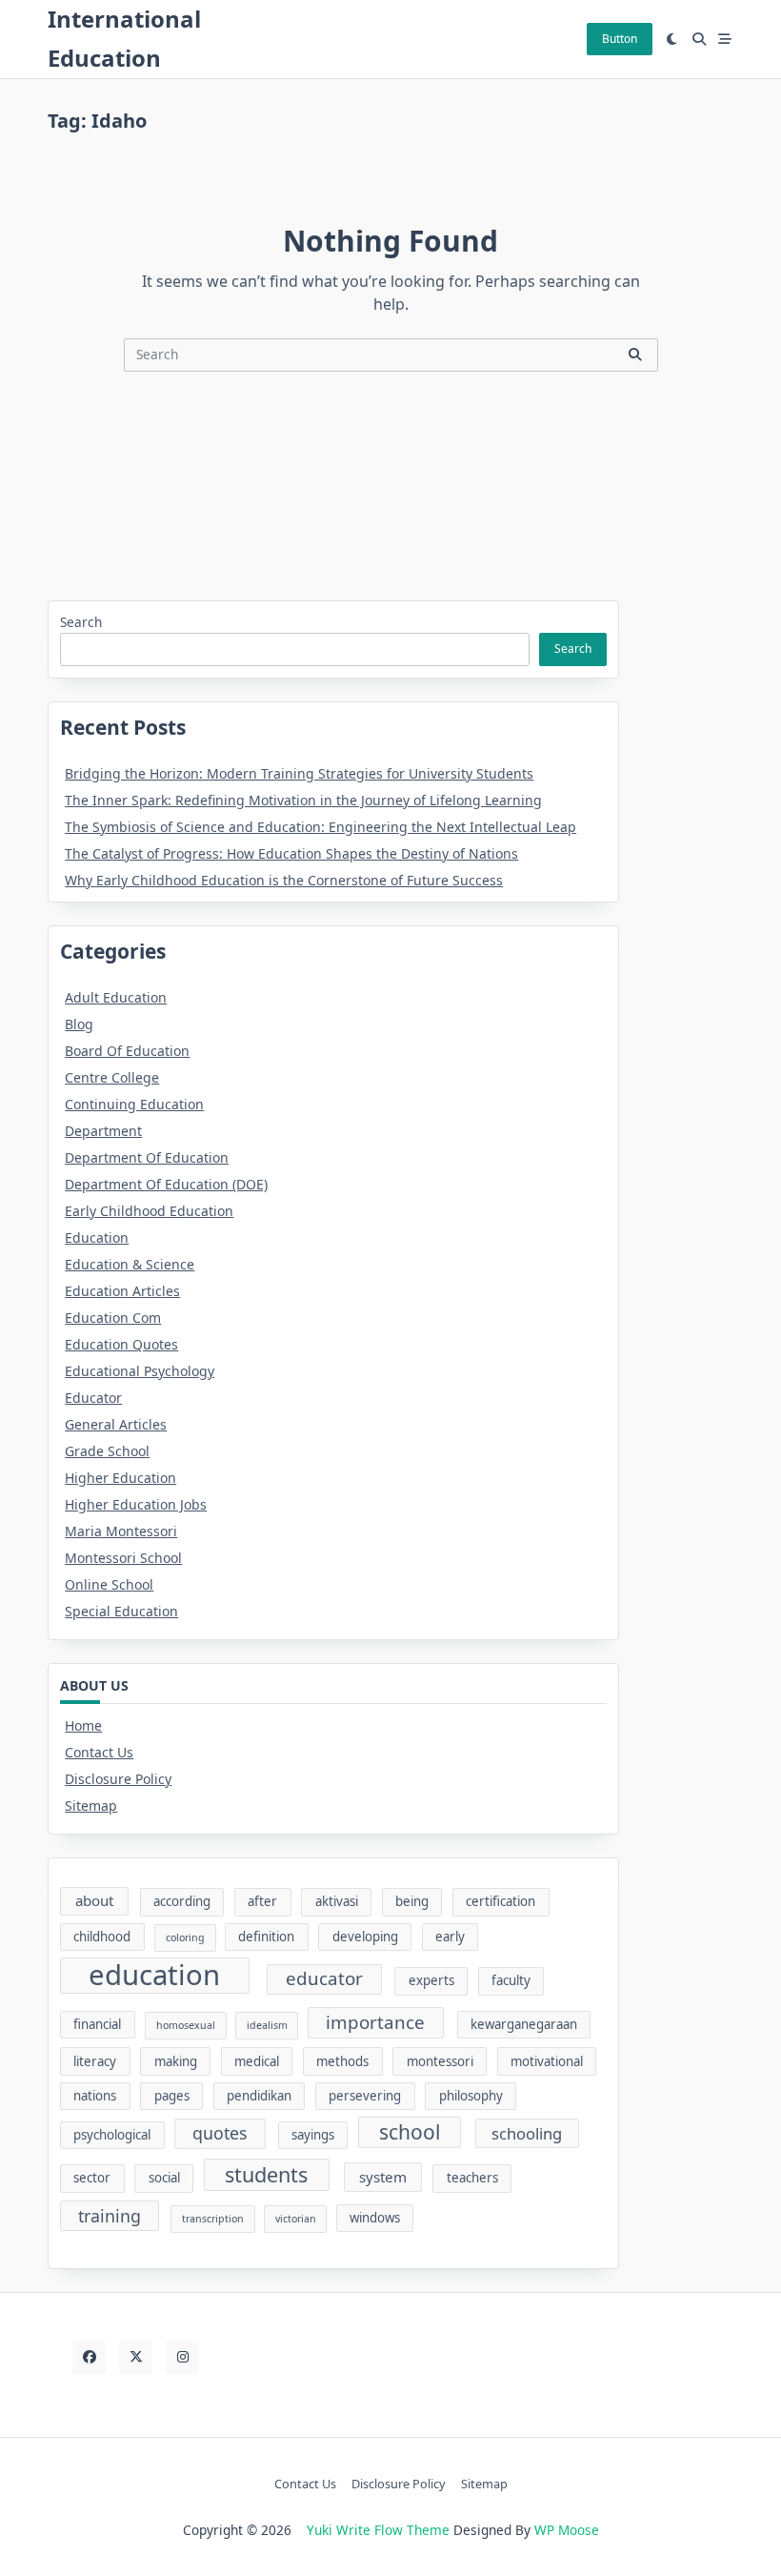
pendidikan (259, 2096)
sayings (313, 2135)
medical (257, 2061)
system (383, 2177)
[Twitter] (136, 2357)
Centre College (112, 1077)
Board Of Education (127, 1051)
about (94, 1900)
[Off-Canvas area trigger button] (726, 39)
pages (172, 2096)
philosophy (471, 2096)
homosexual (186, 2025)
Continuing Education (134, 1104)
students (266, 2174)
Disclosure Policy (118, 1779)
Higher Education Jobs (136, 1504)
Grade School (107, 1451)
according (182, 1901)
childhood (102, 1937)
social (164, 2178)
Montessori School (123, 1558)
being (412, 1901)
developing (365, 1937)
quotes (220, 2133)
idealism (267, 2025)
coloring (185, 1937)
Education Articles (122, 1291)
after (262, 1901)
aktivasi (337, 1901)
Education (97, 1237)
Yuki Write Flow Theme (378, 2530)
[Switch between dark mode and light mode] (672, 39)
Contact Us (99, 1752)
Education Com (113, 1318)
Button (620, 39)
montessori (440, 2061)
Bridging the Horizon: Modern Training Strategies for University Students (299, 773)
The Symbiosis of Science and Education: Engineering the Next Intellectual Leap (320, 827)
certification (501, 1901)
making (176, 2061)
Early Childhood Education (149, 1211)
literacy (95, 2061)
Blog (79, 1024)
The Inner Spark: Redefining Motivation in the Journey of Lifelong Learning (303, 800)
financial (97, 2024)
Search (81, 622)
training (110, 2216)
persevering (365, 2096)
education (154, 1976)
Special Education (121, 1611)
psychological (112, 2135)
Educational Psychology (140, 1371)
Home (83, 1725)
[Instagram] (182, 2357)
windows (375, 2218)
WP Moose (567, 2530)
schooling (527, 2133)
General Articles (116, 1424)
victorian (296, 2219)
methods (342, 2061)
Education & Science (130, 1264)
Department (103, 1131)
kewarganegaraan (524, 2024)
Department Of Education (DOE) (166, 1184)
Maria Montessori (121, 1531)
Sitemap (91, 1805)
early (450, 1937)
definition (266, 1937)
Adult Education (116, 997)
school (410, 2132)
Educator (93, 1398)
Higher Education (120, 1478)
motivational (547, 2061)
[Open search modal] (699, 39)
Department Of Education (147, 1157)
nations (95, 2096)
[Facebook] (89, 2357)
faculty (511, 1980)
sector (92, 2178)
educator (324, 1978)
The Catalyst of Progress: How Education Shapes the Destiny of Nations (291, 853)
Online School (109, 1584)
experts (431, 1980)
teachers (472, 2178)
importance (375, 2022)
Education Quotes (121, 1344)
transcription (213, 2219)
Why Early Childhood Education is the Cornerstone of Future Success (284, 880)
